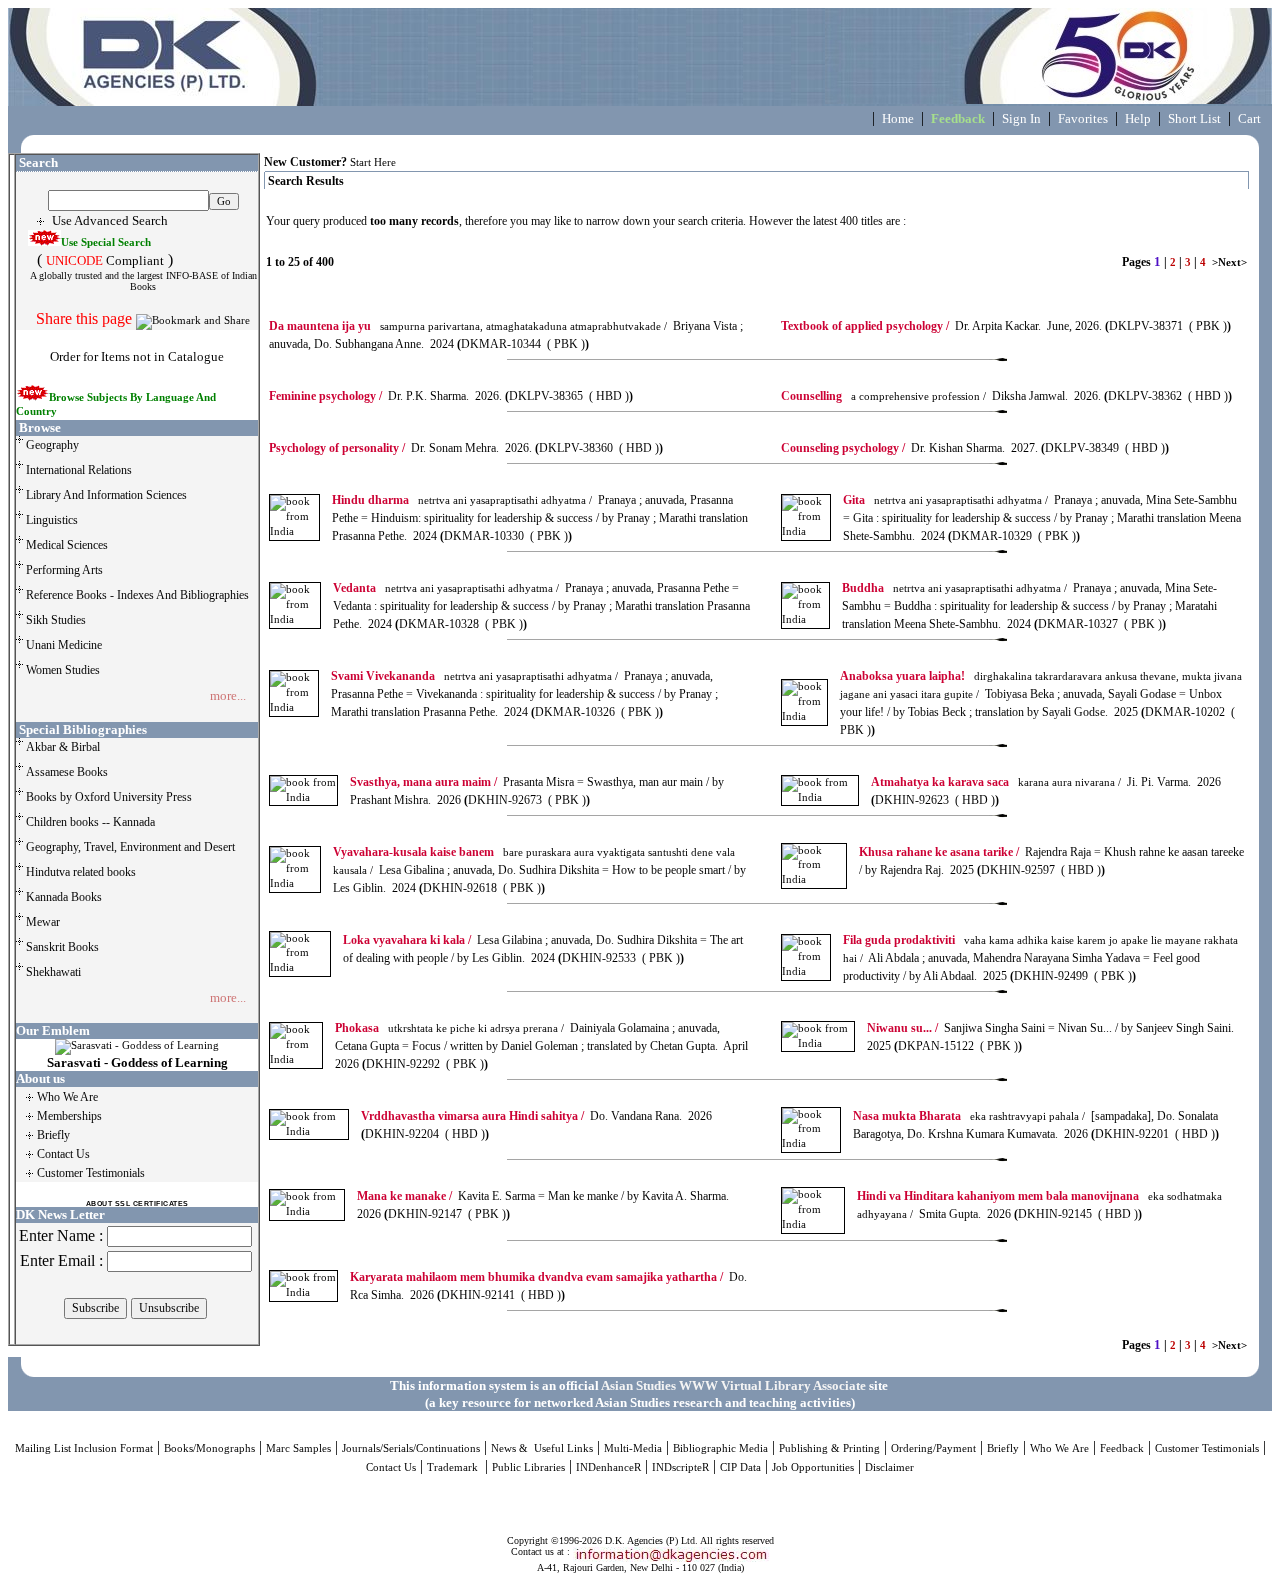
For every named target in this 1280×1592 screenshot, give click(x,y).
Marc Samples (298, 1448)
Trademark (454, 1467)
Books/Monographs (209, 1448)
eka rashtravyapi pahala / (969, 1116)
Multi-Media (633, 1448)
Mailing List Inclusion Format (84, 1448)
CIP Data (740, 1467)
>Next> (1229, 262)
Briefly (1003, 1448)
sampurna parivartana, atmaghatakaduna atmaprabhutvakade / (468, 326)
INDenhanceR (608, 1467)
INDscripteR (680, 1467)
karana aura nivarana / (996, 782)
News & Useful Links (542, 1448)
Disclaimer (889, 1467)
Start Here (373, 162)
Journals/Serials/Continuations (411, 1448)
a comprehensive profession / (883, 396)
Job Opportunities (813, 1467)
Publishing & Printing (829, 1448)
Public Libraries (528, 1467)
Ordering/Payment (933, 1448)
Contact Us (391, 1467)
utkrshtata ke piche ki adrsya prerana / (449, 1028)
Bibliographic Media (720, 1448)
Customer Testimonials (1207, 1448)
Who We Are (1059, 1448)
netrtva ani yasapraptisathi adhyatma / (462, 500)
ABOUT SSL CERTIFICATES (137, 1203)
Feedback (1122, 1448)
